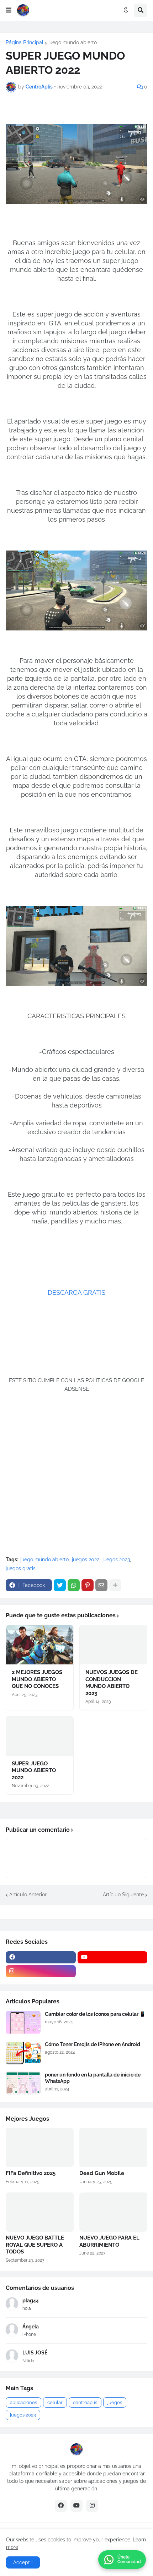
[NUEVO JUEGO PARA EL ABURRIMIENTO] (113, 2212)
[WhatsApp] (74, 1585)
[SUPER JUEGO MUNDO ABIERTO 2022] (40, 1736)
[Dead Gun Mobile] (113, 2147)
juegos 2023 (116, 1560)
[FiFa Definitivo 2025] (40, 2147)
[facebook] (41, 1957)
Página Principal (25, 42)
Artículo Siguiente (123, 1895)
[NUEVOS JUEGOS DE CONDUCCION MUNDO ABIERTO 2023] (113, 1645)
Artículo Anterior (28, 1895)
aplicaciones (23, 2402)
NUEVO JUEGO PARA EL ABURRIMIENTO (109, 2241)
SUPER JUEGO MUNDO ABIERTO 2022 (34, 1771)
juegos (115, 2402)
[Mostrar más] (115, 1585)
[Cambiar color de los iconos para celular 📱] (23, 2022)
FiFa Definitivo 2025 (31, 2173)
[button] (9, 10)
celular (55, 2402)
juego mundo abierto (73, 42)
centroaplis (85, 2402)
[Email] (101, 1585)
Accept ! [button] (23, 2562)
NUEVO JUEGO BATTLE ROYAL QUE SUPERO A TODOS (35, 2245)
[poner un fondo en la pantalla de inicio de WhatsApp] (23, 2083)
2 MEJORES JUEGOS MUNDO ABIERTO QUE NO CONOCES (37, 1679)
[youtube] (113, 1957)
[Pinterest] (88, 1585)
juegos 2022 (86, 1560)
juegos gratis (21, 1568)
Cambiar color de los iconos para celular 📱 (95, 2014)
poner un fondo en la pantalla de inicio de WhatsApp (93, 2078)
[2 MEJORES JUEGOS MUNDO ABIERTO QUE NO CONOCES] (40, 1645)
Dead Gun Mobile (102, 2173)
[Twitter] (60, 1585)
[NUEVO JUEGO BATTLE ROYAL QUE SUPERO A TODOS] (40, 2212)
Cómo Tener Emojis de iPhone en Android (93, 2044)
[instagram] (41, 1971)
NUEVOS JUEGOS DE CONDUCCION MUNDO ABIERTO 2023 (112, 1683)
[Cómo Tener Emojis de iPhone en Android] (23, 2053)
